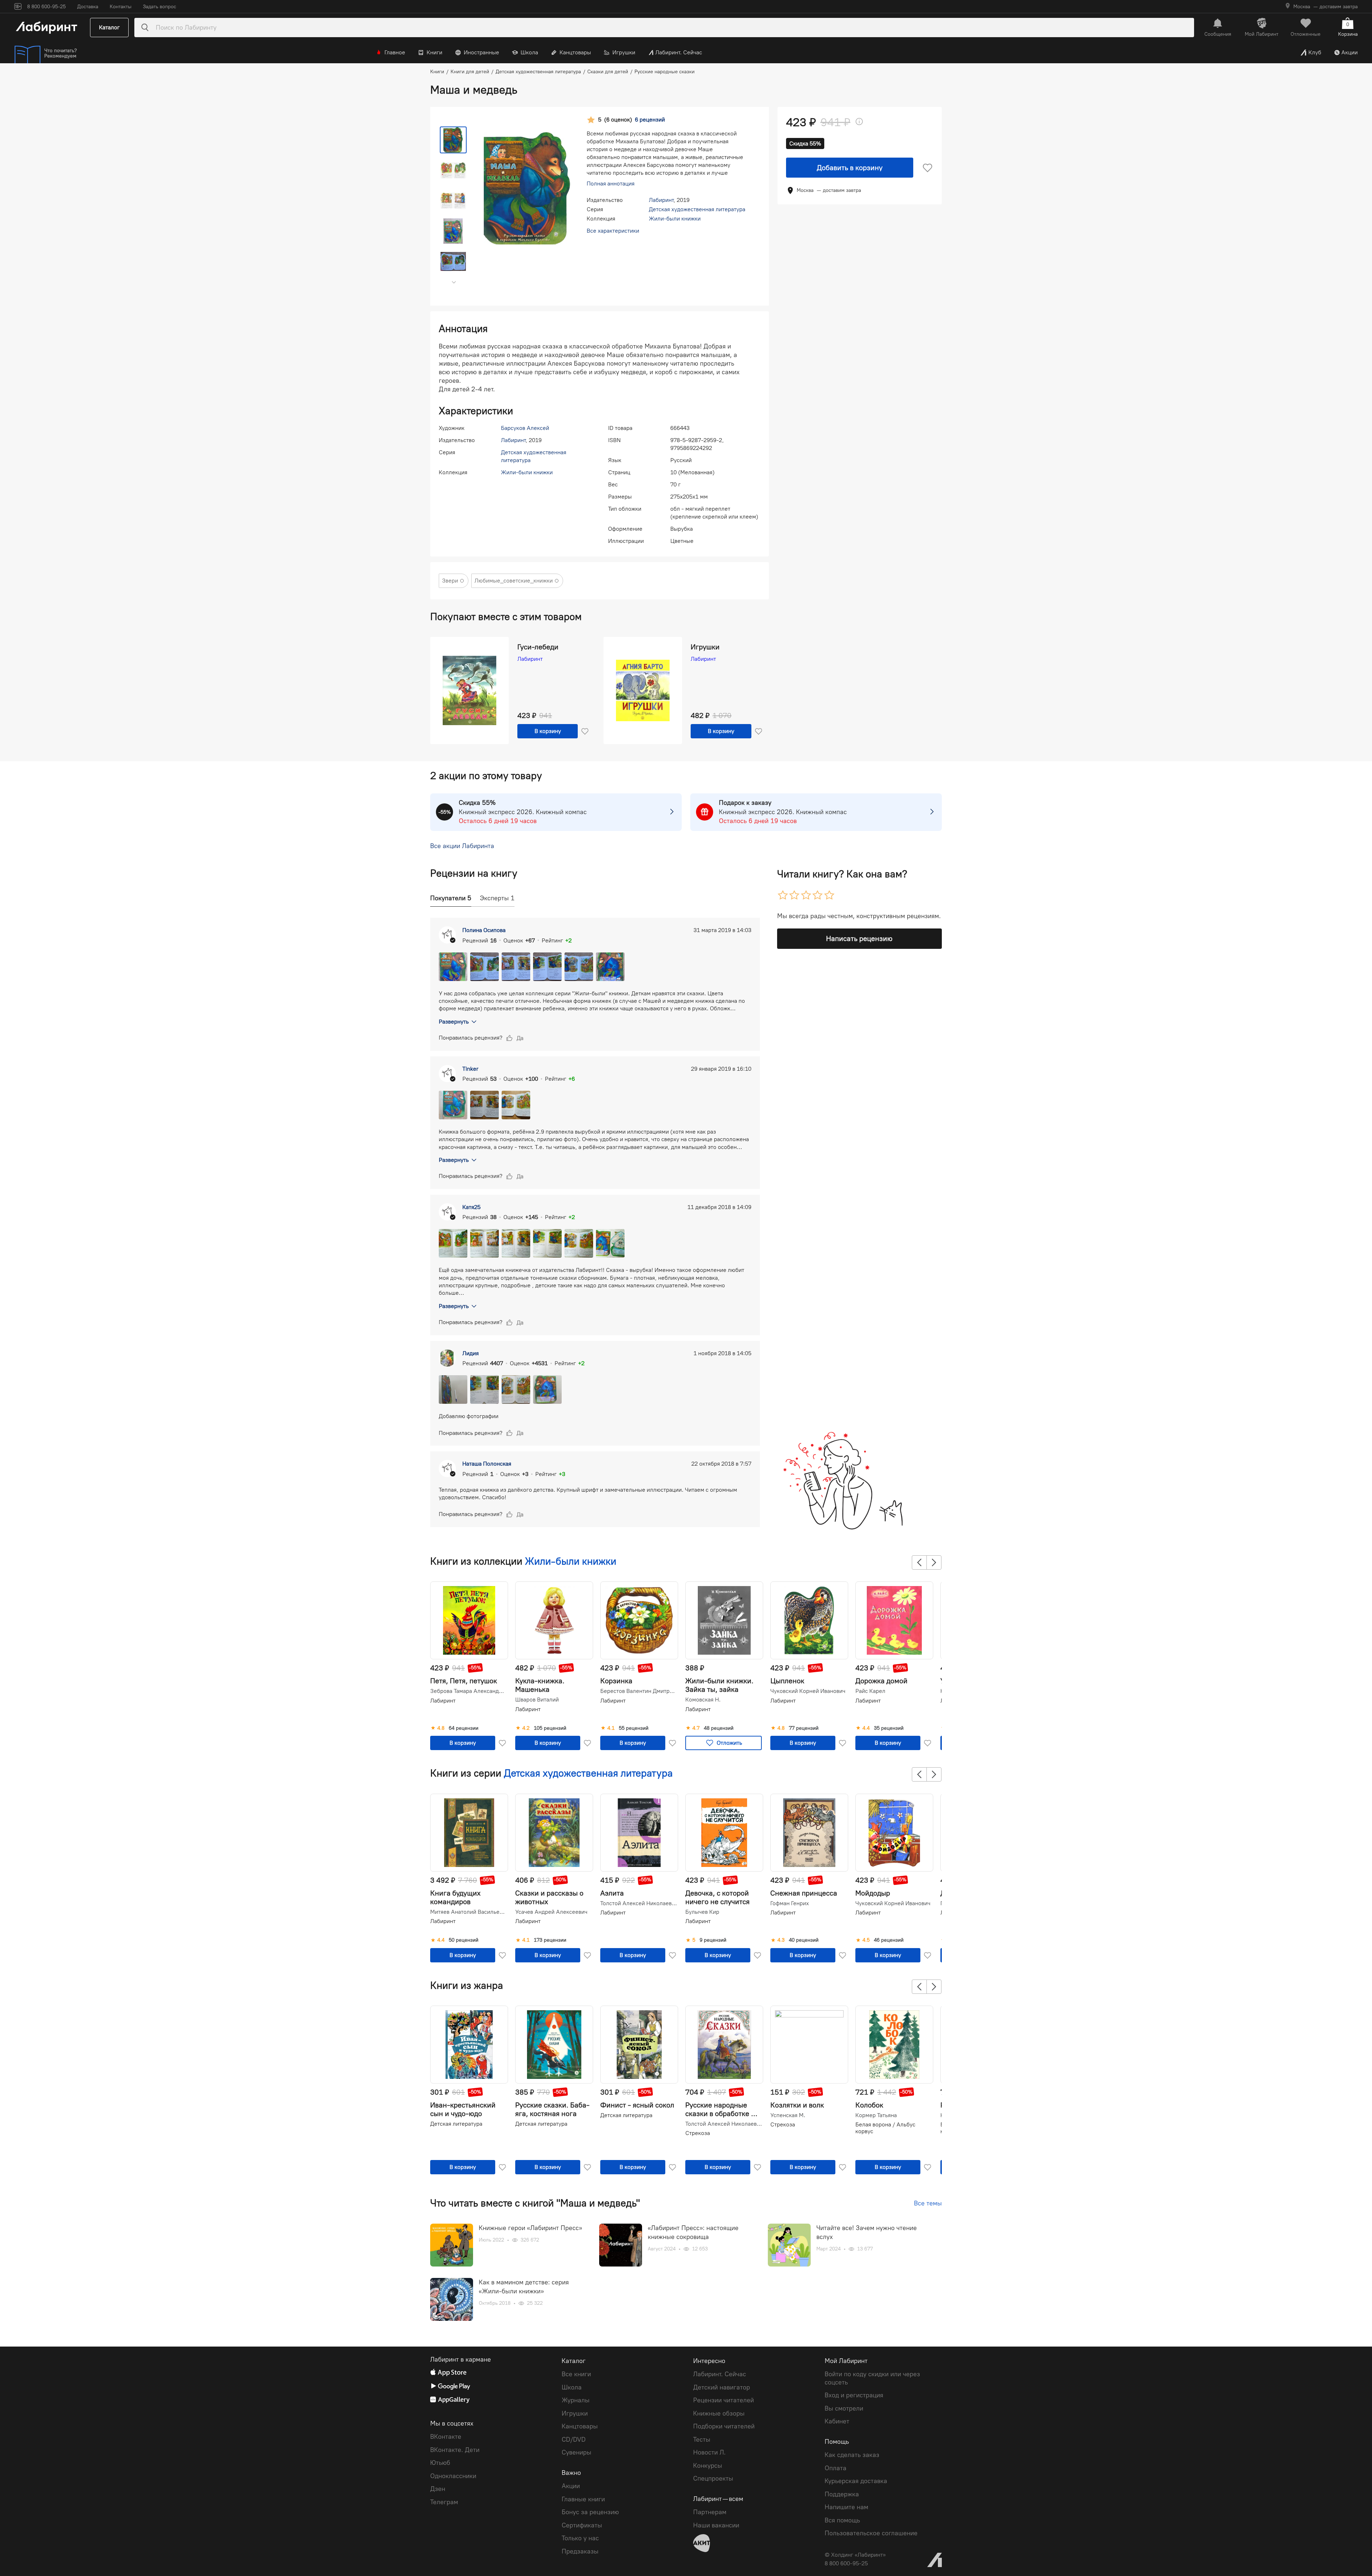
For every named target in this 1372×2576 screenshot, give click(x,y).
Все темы (928, 2203)
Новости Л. (709, 2452)
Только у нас (580, 2538)
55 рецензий (634, 1728)
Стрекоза (698, 2133)
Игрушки (624, 52)
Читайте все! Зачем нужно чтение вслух (867, 2232)
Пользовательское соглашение (871, 2533)
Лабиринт (661, 200)
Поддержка (842, 2494)
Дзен (438, 2489)
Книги (434, 52)
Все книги (576, 2374)
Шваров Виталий (537, 1700)
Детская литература (456, 2124)
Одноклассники (453, 2476)
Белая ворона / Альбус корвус (885, 2128)
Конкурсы (708, 2466)
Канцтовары (575, 52)
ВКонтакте (446, 2437)
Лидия (471, 1353)
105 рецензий (550, 1728)
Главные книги (583, 2499)
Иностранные (481, 52)
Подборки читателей (724, 2426)
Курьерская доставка (856, 2481)
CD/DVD (574, 2439)
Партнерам (710, 2512)
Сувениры (576, 2452)
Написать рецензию (859, 938)
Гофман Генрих (790, 1903)
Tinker (470, 1069)
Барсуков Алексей (525, 428)
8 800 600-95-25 (846, 2563)
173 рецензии (550, 1940)
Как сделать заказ (852, 2455)
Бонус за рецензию (590, 2512)
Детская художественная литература (697, 209)
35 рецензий (889, 1728)
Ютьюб (440, 2463)
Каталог (109, 27)
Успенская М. (788, 2115)
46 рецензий (889, 1940)
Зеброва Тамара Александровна (468, 1691)
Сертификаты (582, 2525)
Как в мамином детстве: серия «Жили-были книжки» (524, 2287)
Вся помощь (842, 2520)
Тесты (702, 2439)
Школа (529, 52)
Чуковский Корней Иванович (808, 1691)
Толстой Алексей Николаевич (638, 1903)
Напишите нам (846, 2507)
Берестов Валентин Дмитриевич (638, 1691)
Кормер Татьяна (876, 2115)
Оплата (836, 2468)
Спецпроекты (713, 2478)
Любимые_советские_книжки (514, 581)
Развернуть (454, 1022)
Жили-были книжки (675, 219)
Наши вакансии (716, 2525)
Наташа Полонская (487, 1464)
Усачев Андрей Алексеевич (551, 1912)
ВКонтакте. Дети (455, 2450)
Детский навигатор (722, 2387)
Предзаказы (580, 2551)
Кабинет (837, 2421)
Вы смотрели (844, 2408)
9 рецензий (713, 1940)
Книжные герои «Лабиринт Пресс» (530, 2228)
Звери (450, 581)
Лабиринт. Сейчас (679, 52)
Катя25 (471, 1207)
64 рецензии (464, 1728)
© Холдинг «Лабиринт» (855, 2555)
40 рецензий (804, 1940)
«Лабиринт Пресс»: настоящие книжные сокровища (693, 2232)
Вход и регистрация (854, 2395)
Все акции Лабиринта (462, 846)
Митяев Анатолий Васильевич (468, 1912)
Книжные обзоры (719, 2413)
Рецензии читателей (724, 2400)
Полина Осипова (484, 930)
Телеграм (444, 2502)
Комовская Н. (703, 1700)
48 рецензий (719, 1728)
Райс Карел (870, 1691)
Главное (395, 52)
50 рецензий (464, 1940)
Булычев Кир (702, 1912)
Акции (1349, 52)
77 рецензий (804, 1728)
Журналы (576, 2400)
